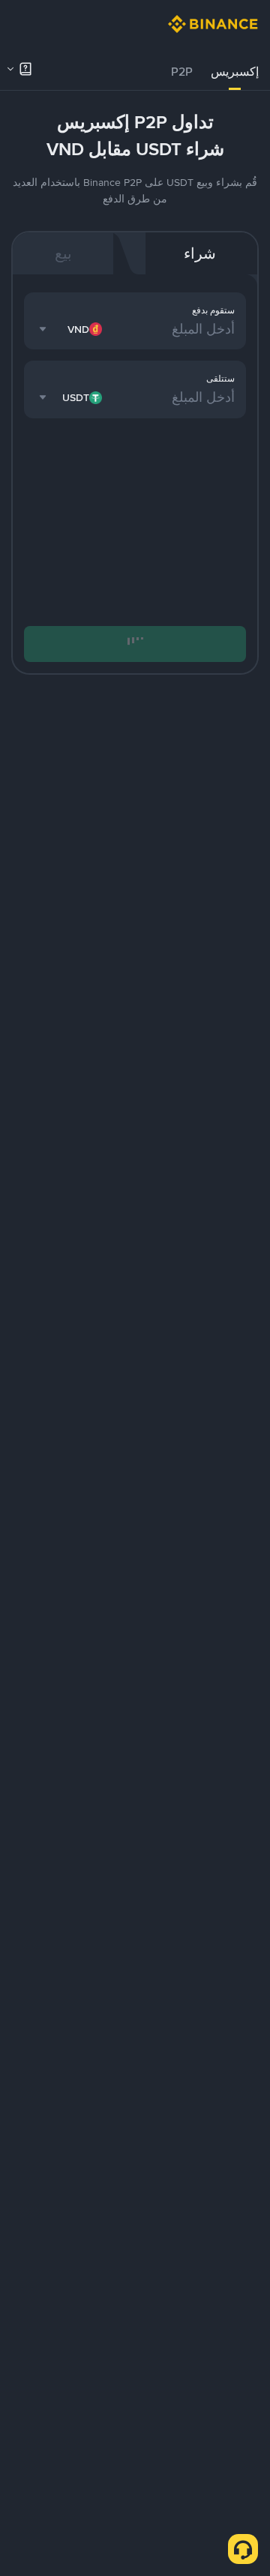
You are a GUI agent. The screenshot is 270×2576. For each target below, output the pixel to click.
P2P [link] (182, 72)
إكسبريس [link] (235, 72)
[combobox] (72, 329)
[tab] (235, 72)
